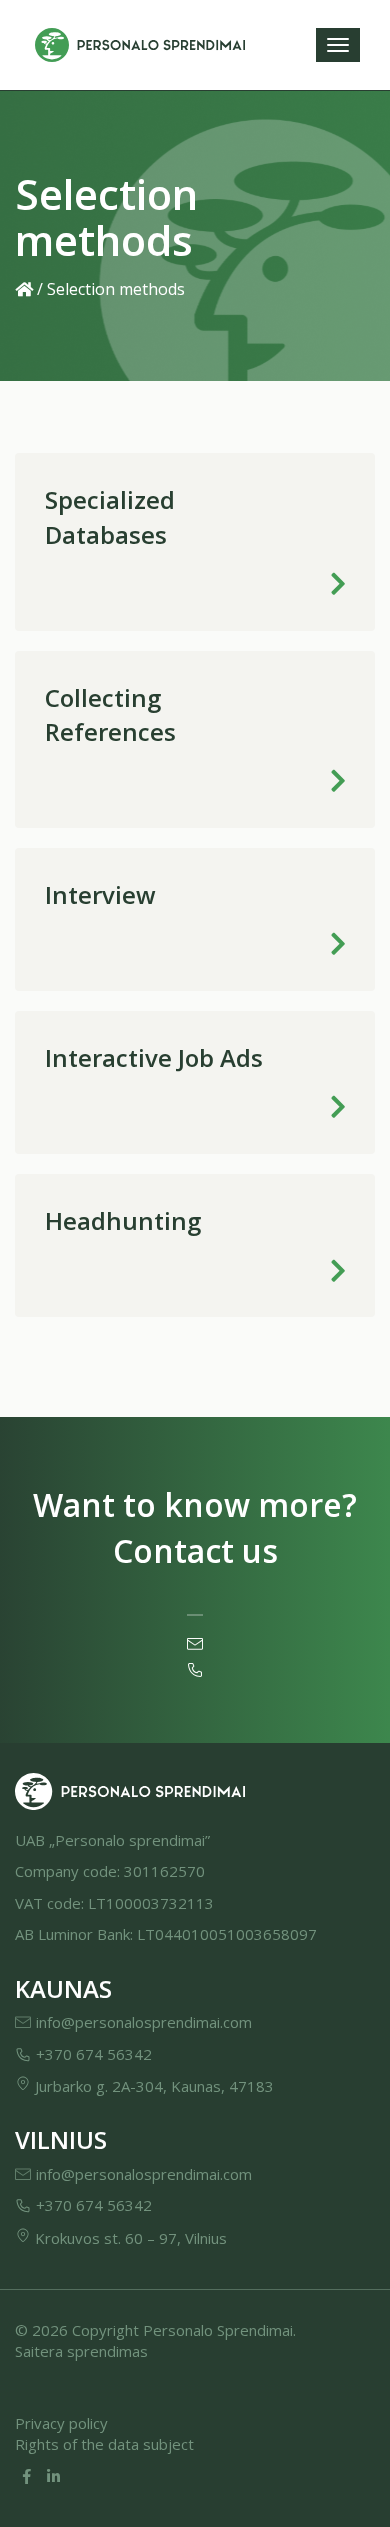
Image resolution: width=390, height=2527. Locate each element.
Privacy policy (61, 2423)
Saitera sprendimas (81, 2351)
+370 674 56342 (94, 2054)
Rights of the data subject (104, 2444)
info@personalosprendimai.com (144, 2022)
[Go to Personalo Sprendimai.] (24, 289)
